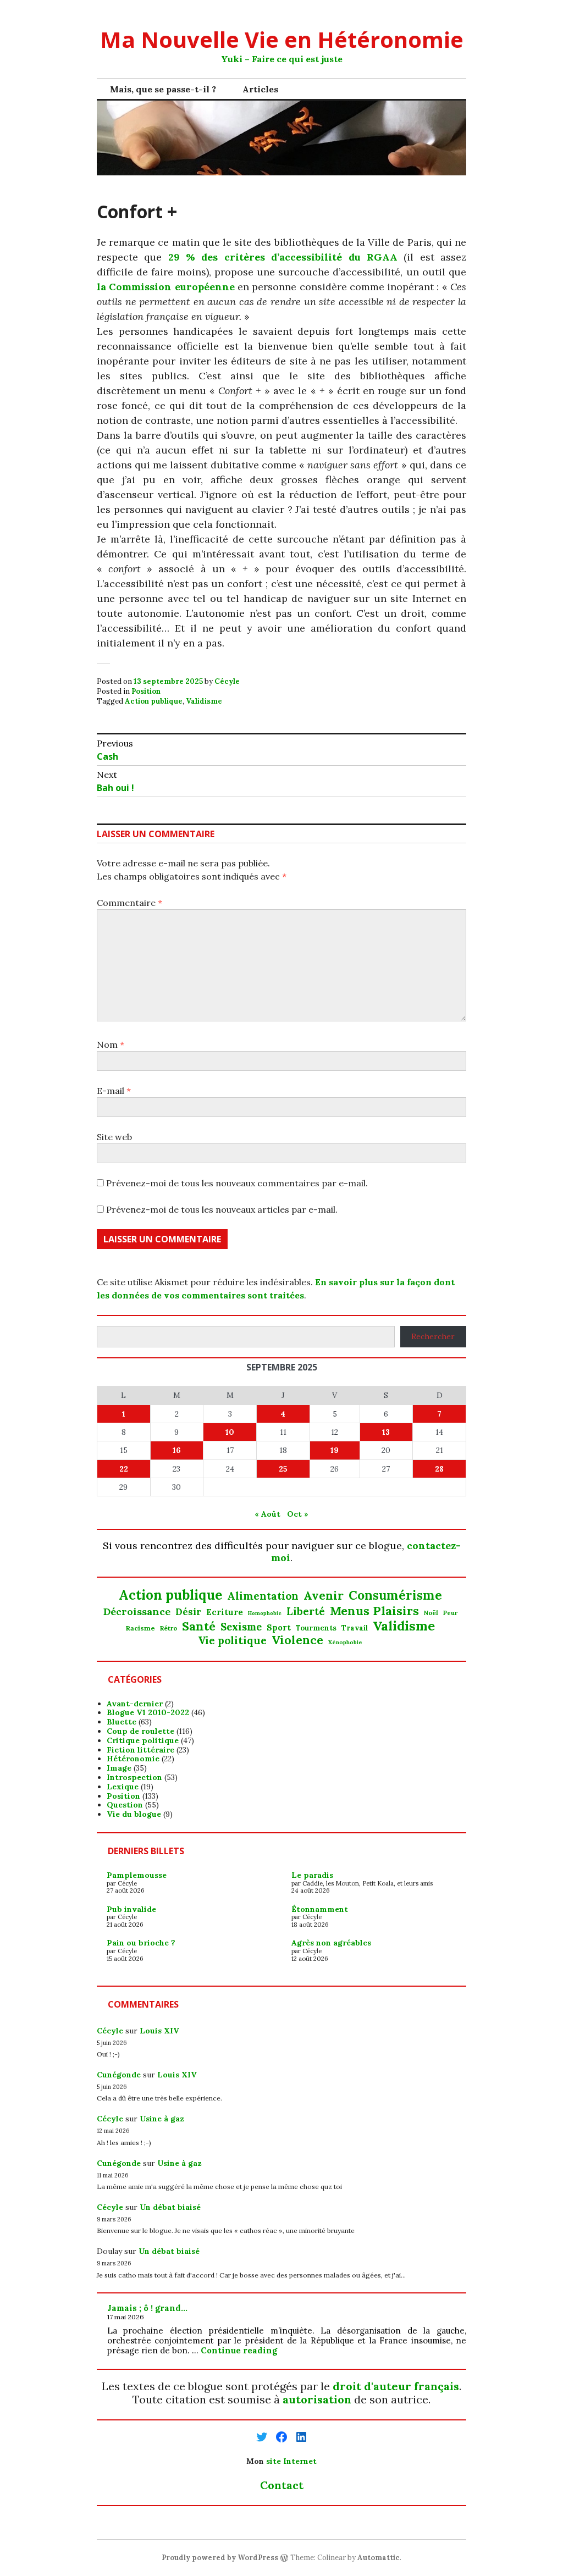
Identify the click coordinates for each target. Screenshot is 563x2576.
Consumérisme (395, 1595)
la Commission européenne (166, 287)
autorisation (317, 2399)
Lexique (123, 1787)
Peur (450, 1613)
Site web (114, 1137)
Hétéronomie (133, 1759)
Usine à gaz (162, 2119)
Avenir (324, 1596)
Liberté (306, 1612)
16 (177, 1450)
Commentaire (129, 903)
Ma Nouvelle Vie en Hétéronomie (282, 39)
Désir (188, 1612)
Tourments (316, 1628)
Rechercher (433, 1336)
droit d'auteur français (396, 2386)
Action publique (154, 701)
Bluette (122, 1722)
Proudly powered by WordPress (220, 2558)
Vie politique (232, 1641)
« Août (267, 1514)
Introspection (134, 1777)
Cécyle (227, 681)
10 (230, 1432)
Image (119, 1768)
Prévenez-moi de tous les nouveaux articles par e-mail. (222, 1209)
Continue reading (239, 2350)
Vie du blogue (134, 1814)
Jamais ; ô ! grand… (147, 2308)
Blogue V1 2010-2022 (148, 1712)
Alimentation (263, 1596)
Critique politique (143, 1740)
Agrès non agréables (331, 1943)
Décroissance (137, 1612)
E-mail (114, 1091)
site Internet (291, 2461)
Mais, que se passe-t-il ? (163, 89)
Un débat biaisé (170, 2207)
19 (335, 1450)
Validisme (204, 701)
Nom (111, 1044)
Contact (282, 2485)
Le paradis (312, 1875)
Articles (260, 89)
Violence (297, 1640)
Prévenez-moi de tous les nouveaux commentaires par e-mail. (237, 1183)
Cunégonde (119, 2075)
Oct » (298, 1514)
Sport (279, 1628)
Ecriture (225, 1612)
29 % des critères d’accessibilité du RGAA (283, 257)
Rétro (169, 1628)
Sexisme (241, 1627)
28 (439, 1469)
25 (283, 1469)
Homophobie (265, 1614)
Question (125, 1805)
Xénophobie (345, 1643)
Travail (355, 1628)
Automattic (379, 2558)
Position (146, 691)
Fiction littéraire (140, 1750)
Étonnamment (320, 1909)
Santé (199, 1626)
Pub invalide (131, 1909)
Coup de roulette (140, 1731)
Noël (431, 1613)
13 (386, 1432)
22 (124, 1469)
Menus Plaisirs (374, 1611)
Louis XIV (159, 2031)
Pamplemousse (137, 1875)
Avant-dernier (135, 1704)
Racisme (140, 1628)
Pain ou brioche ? (141, 1943)
